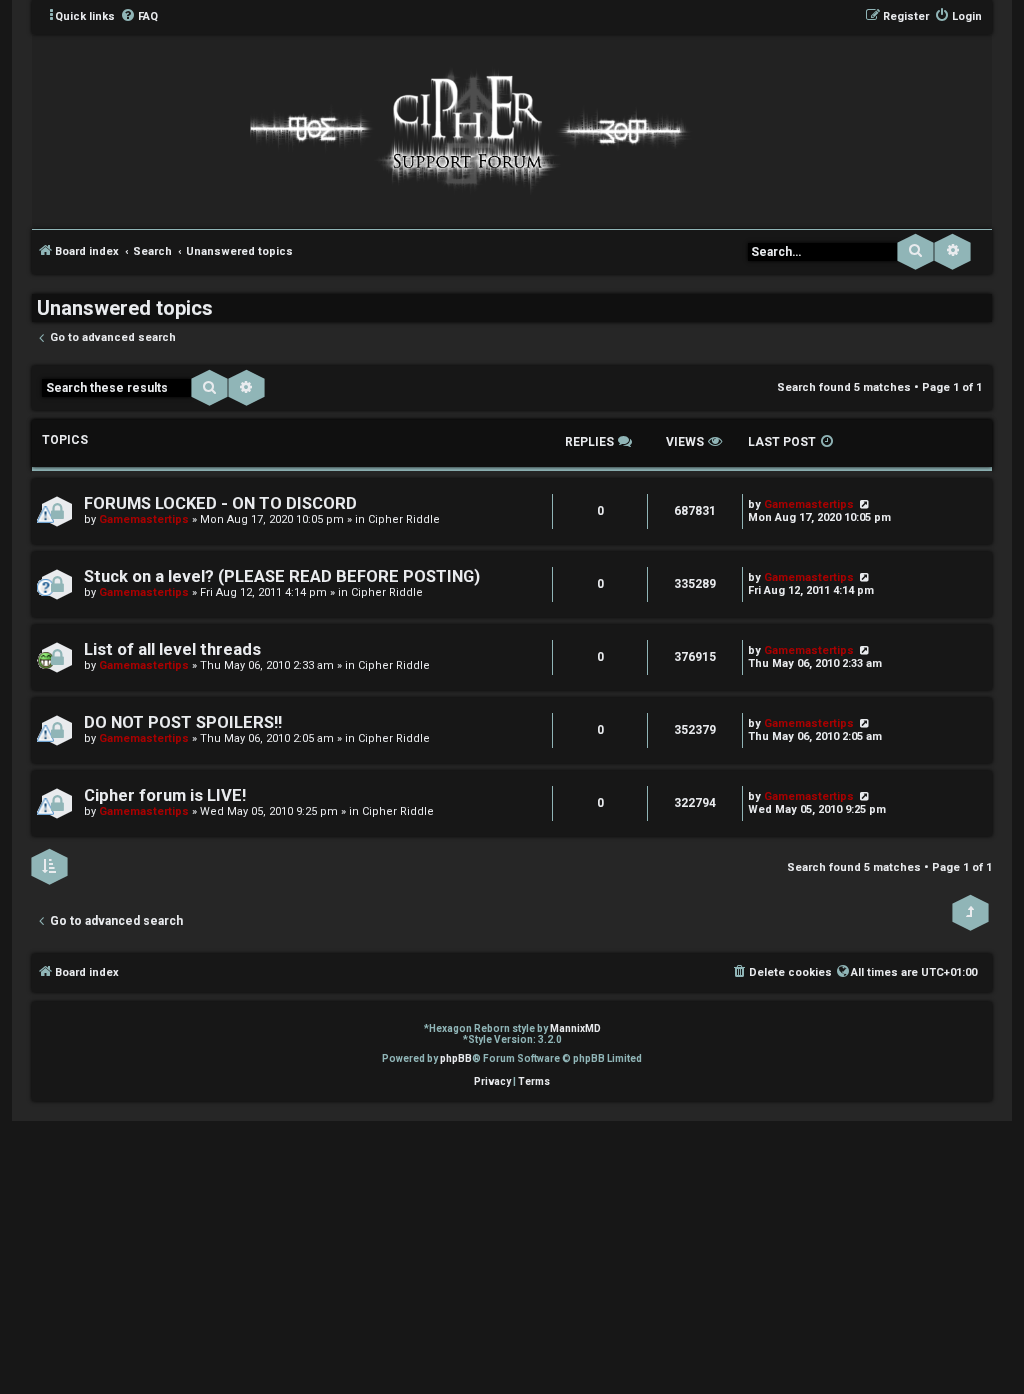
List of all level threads (172, 649)
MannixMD (575, 1028)
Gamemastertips (144, 519)
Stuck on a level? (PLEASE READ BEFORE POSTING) (282, 576)
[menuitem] (139, 17)
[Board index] (465, 130)
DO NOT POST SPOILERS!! (183, 722)
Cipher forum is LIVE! (165, 795)
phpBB (456, 1058)
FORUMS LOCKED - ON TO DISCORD (220, 503)
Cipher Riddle (404, 519)
